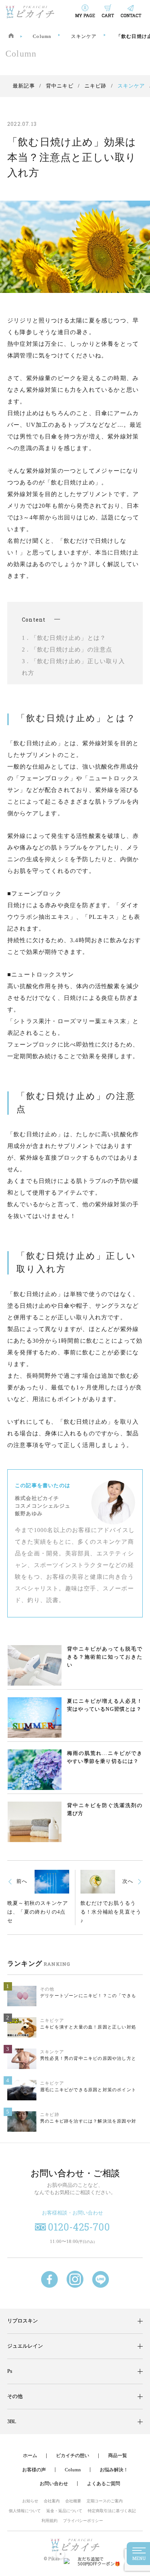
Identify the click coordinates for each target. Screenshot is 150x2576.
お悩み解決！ (114, 2470)
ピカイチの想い (73, 2455)
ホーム (30, 2455)
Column (42, 36)
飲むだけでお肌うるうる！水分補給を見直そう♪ (111, 1912)
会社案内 (52, 2501)
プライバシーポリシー (83, 2521)
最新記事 (24, 86)
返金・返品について (64, 2511)
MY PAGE (85, 15)
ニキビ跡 (96, 86)
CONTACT (131, 15)
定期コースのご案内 (105, 2501)
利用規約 (50, 2521)
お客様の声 (34, 2470)
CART (108, 15)
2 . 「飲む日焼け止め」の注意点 (67, 649)
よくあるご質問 (104, 2484)
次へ (128, 1881)
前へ (22, 1881)
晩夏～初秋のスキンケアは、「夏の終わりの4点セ (38, 1912)
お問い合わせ (54, 2484)
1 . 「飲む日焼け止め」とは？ (64, 638)
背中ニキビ (60, 86)
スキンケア (84, 36)
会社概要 (73, 2501)
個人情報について (25, 2511)
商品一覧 (118, 2455)
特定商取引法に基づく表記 (112, 2511)
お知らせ (30, 2501)
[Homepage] (11, 36)
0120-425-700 (79, 2227)
